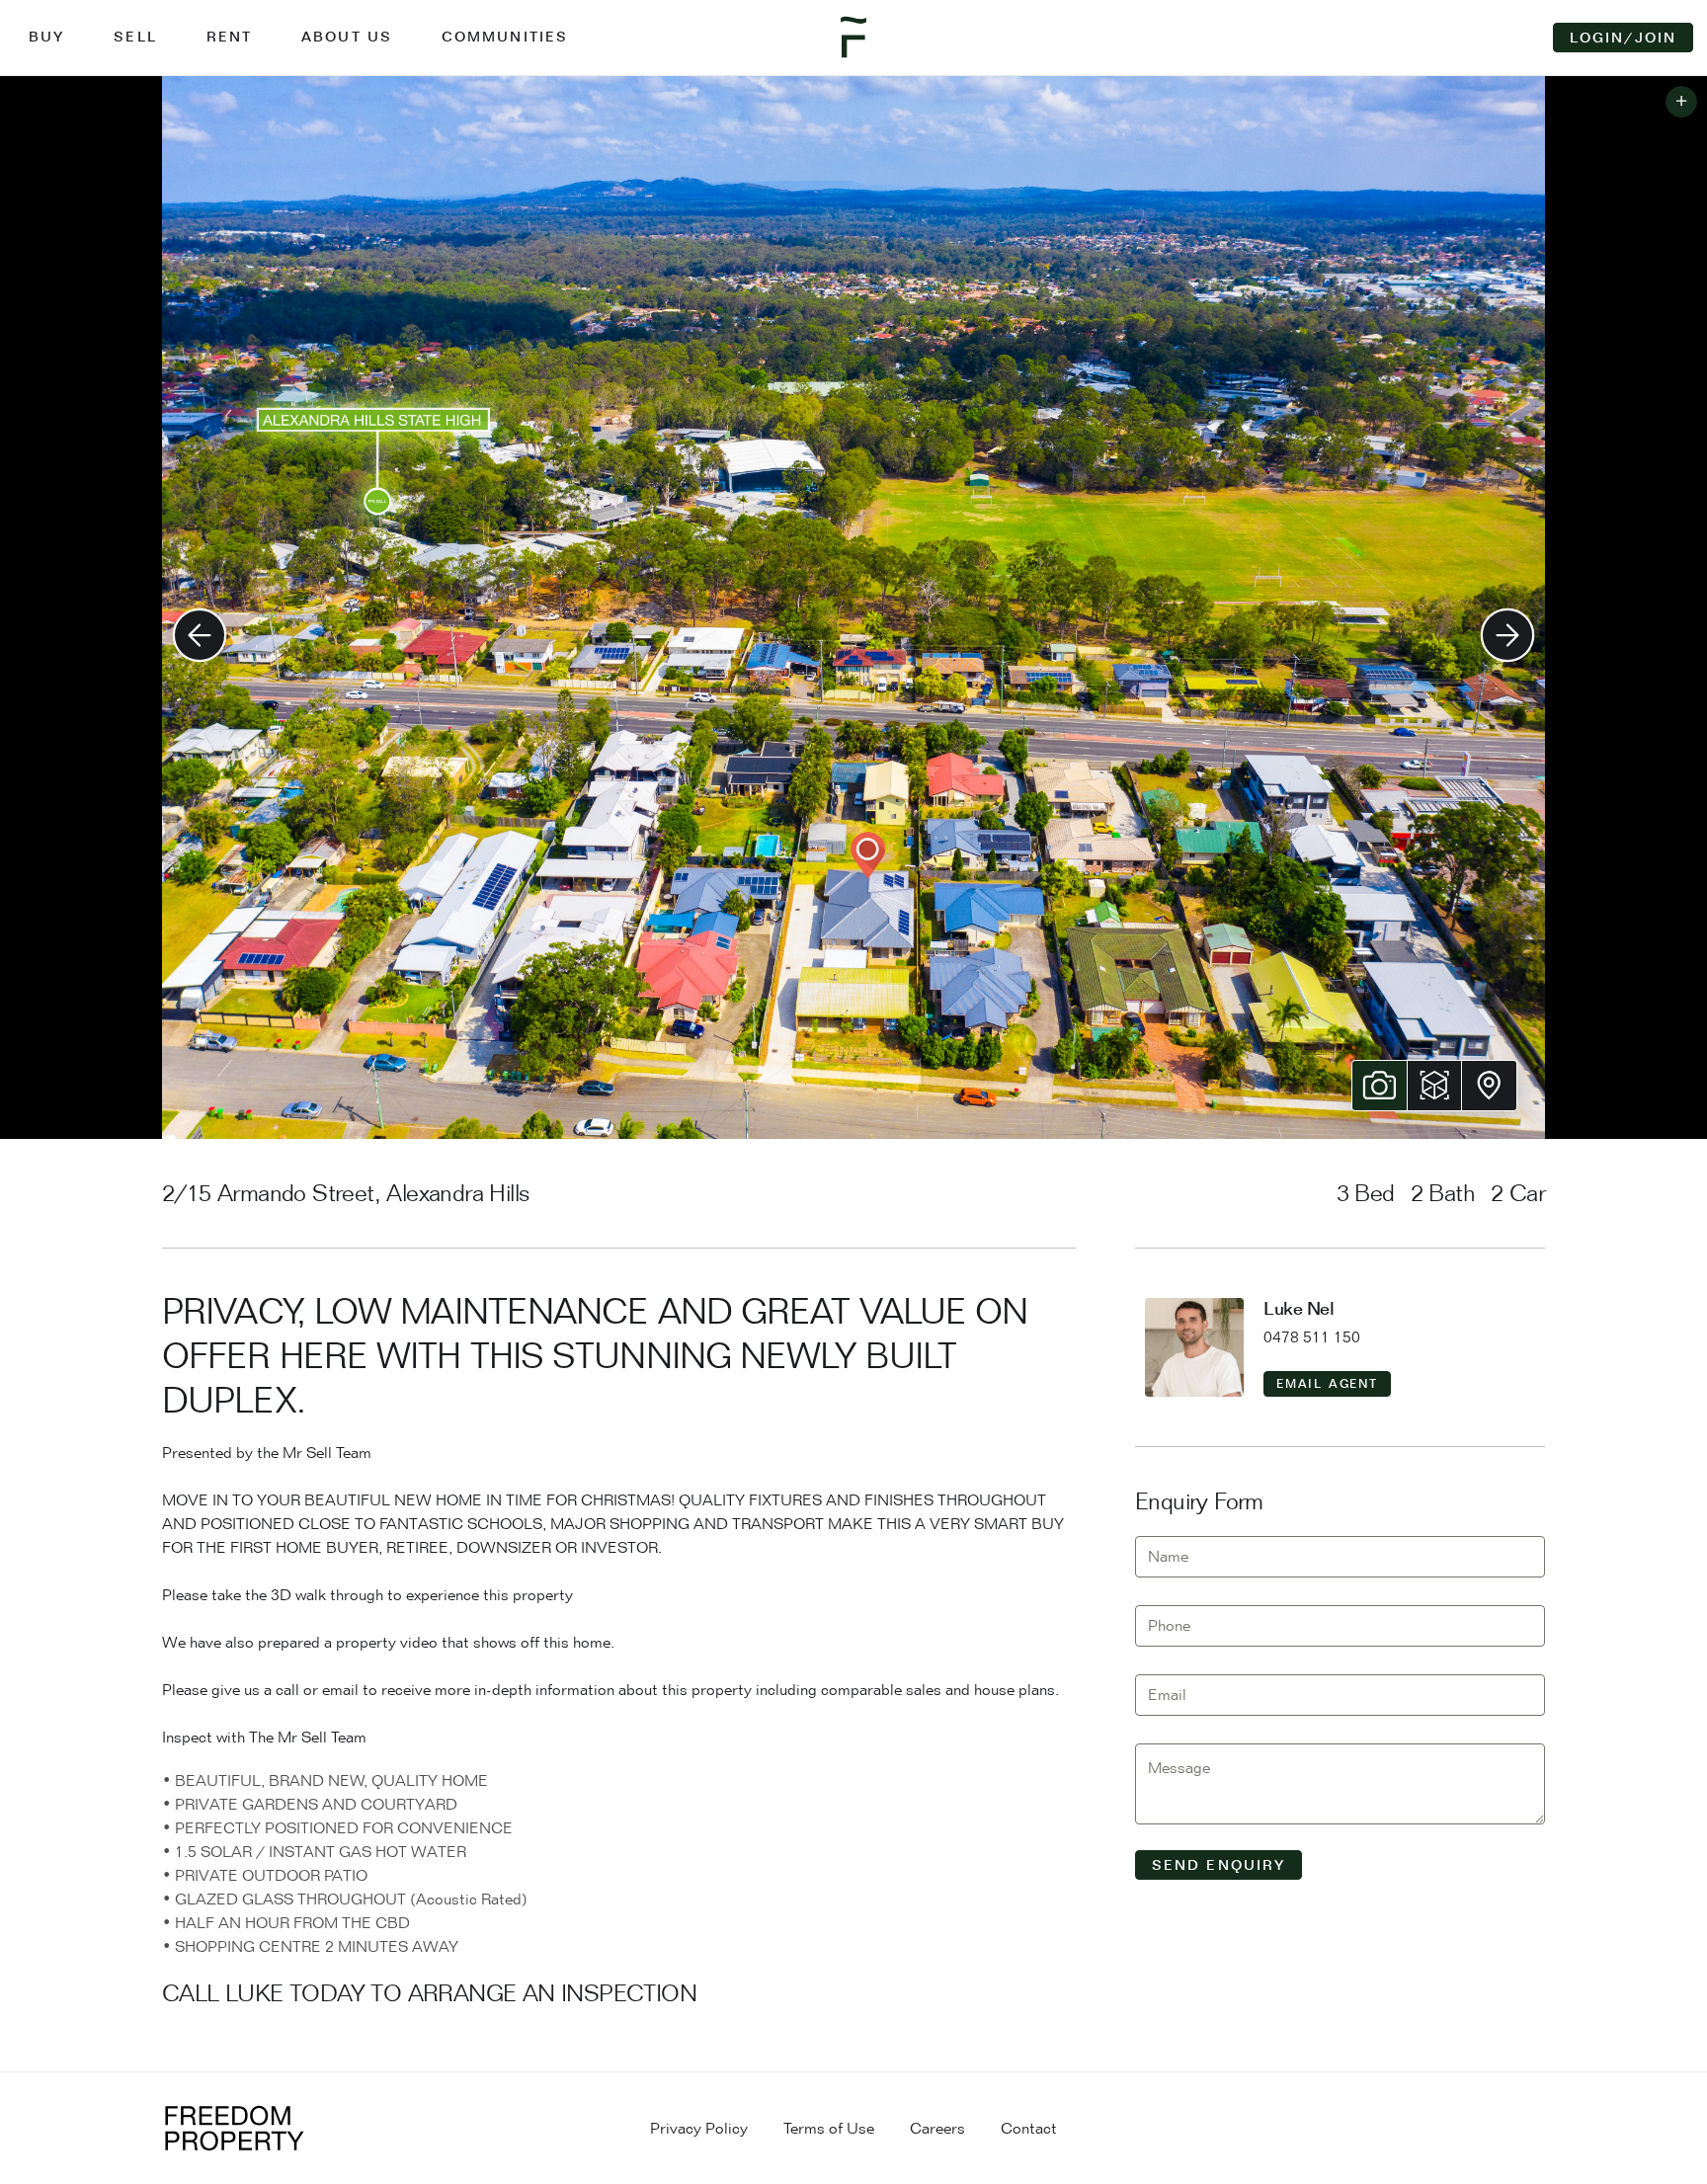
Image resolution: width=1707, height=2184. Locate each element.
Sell (135, 37)
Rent (229, 37)
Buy (46, 37)
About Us (347, 37)
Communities (505, 37)
